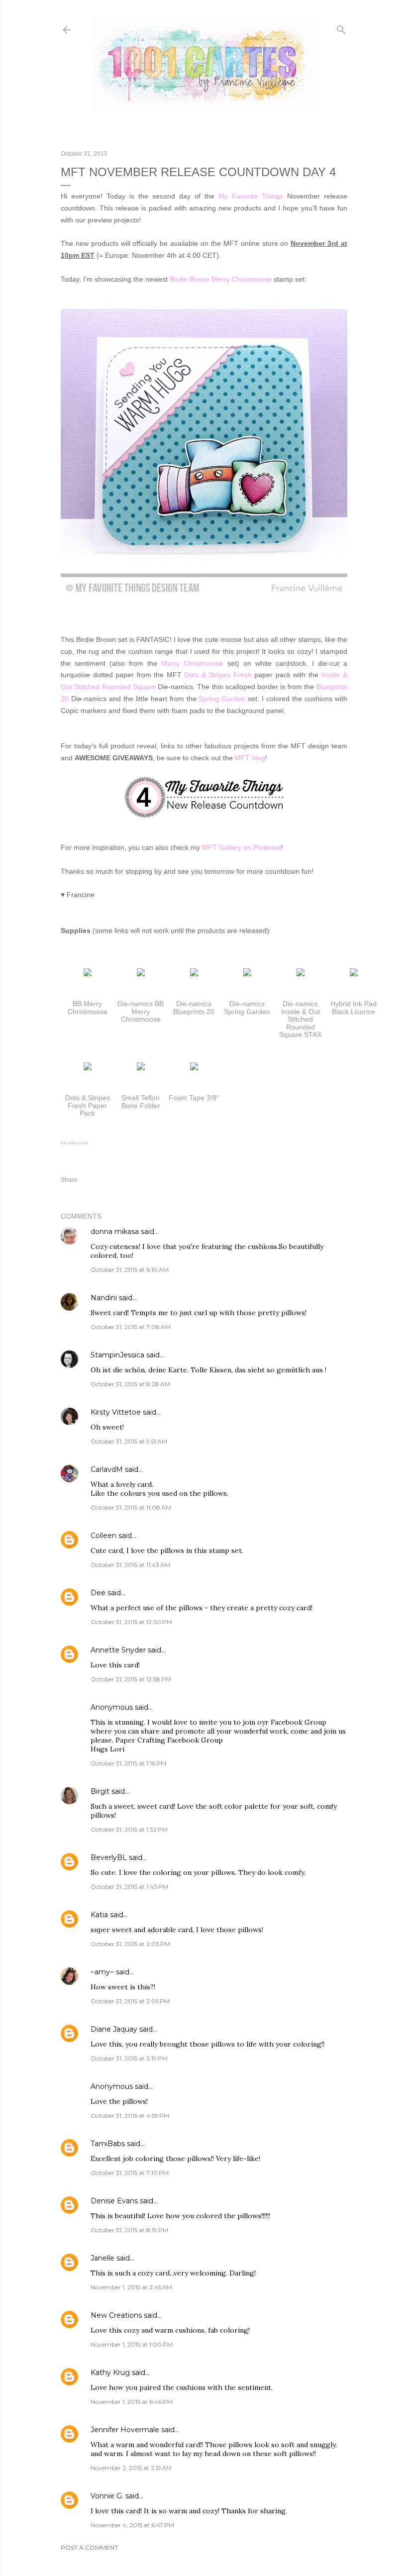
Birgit (100, 1791)
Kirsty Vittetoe (116, 1412)
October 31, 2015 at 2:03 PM (130, 1944)
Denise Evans (114, 2201)
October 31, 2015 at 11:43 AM (130, 1565)
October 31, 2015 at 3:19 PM (129, 2058)
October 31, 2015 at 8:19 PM (129, 2230)
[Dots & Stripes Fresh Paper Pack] (88, 1068)
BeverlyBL (109, 1857)
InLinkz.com (74, 1143)
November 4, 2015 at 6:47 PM (132, 2525)
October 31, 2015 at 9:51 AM (129, 1441)
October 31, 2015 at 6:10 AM (130, 1270)
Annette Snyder (118, 1650)
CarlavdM (107, 1469)
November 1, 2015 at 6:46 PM (132, 2402)
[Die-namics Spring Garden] (247, 974)
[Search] (341, 28)
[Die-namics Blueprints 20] (194, 974)
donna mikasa (115, 1232)
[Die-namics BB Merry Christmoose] (141, 974)
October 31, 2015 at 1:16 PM (128, 1763)
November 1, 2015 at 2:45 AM (131, 2287)
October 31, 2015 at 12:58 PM (131, 1679)
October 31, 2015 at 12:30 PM (131, 1622)
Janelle (102, 2258)
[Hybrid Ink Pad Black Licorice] (354, 974)
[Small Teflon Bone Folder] (141, 1068)
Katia (99, 1915)
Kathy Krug (110, 2372)
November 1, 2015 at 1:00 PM (132, 2344)
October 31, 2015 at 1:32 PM (129, 1829)
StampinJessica (117, 1355)
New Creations (116, 2315)
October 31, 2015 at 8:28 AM (130, 1384)
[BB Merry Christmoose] (88, 974)
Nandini (104, 1298)
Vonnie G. (107, 2496)
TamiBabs (108, 2144)
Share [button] (69, 1180)
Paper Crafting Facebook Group (169, 1740)
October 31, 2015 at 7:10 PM (130, 2173)
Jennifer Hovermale (125, 2430)
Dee (98, 1593)
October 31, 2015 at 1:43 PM (129, 1887)
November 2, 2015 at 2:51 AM (131, 2468)
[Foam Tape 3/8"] (194, 1068)
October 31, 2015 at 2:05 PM (130, 2001)
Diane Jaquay (114, 2029)
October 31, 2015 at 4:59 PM (130, 2115)
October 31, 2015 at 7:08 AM (131, 1327)
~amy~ (102, 1972)
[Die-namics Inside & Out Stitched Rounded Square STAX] (301, 974)
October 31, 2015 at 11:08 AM (131, 1507)
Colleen (103, 1536)
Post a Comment (89, 2547)
